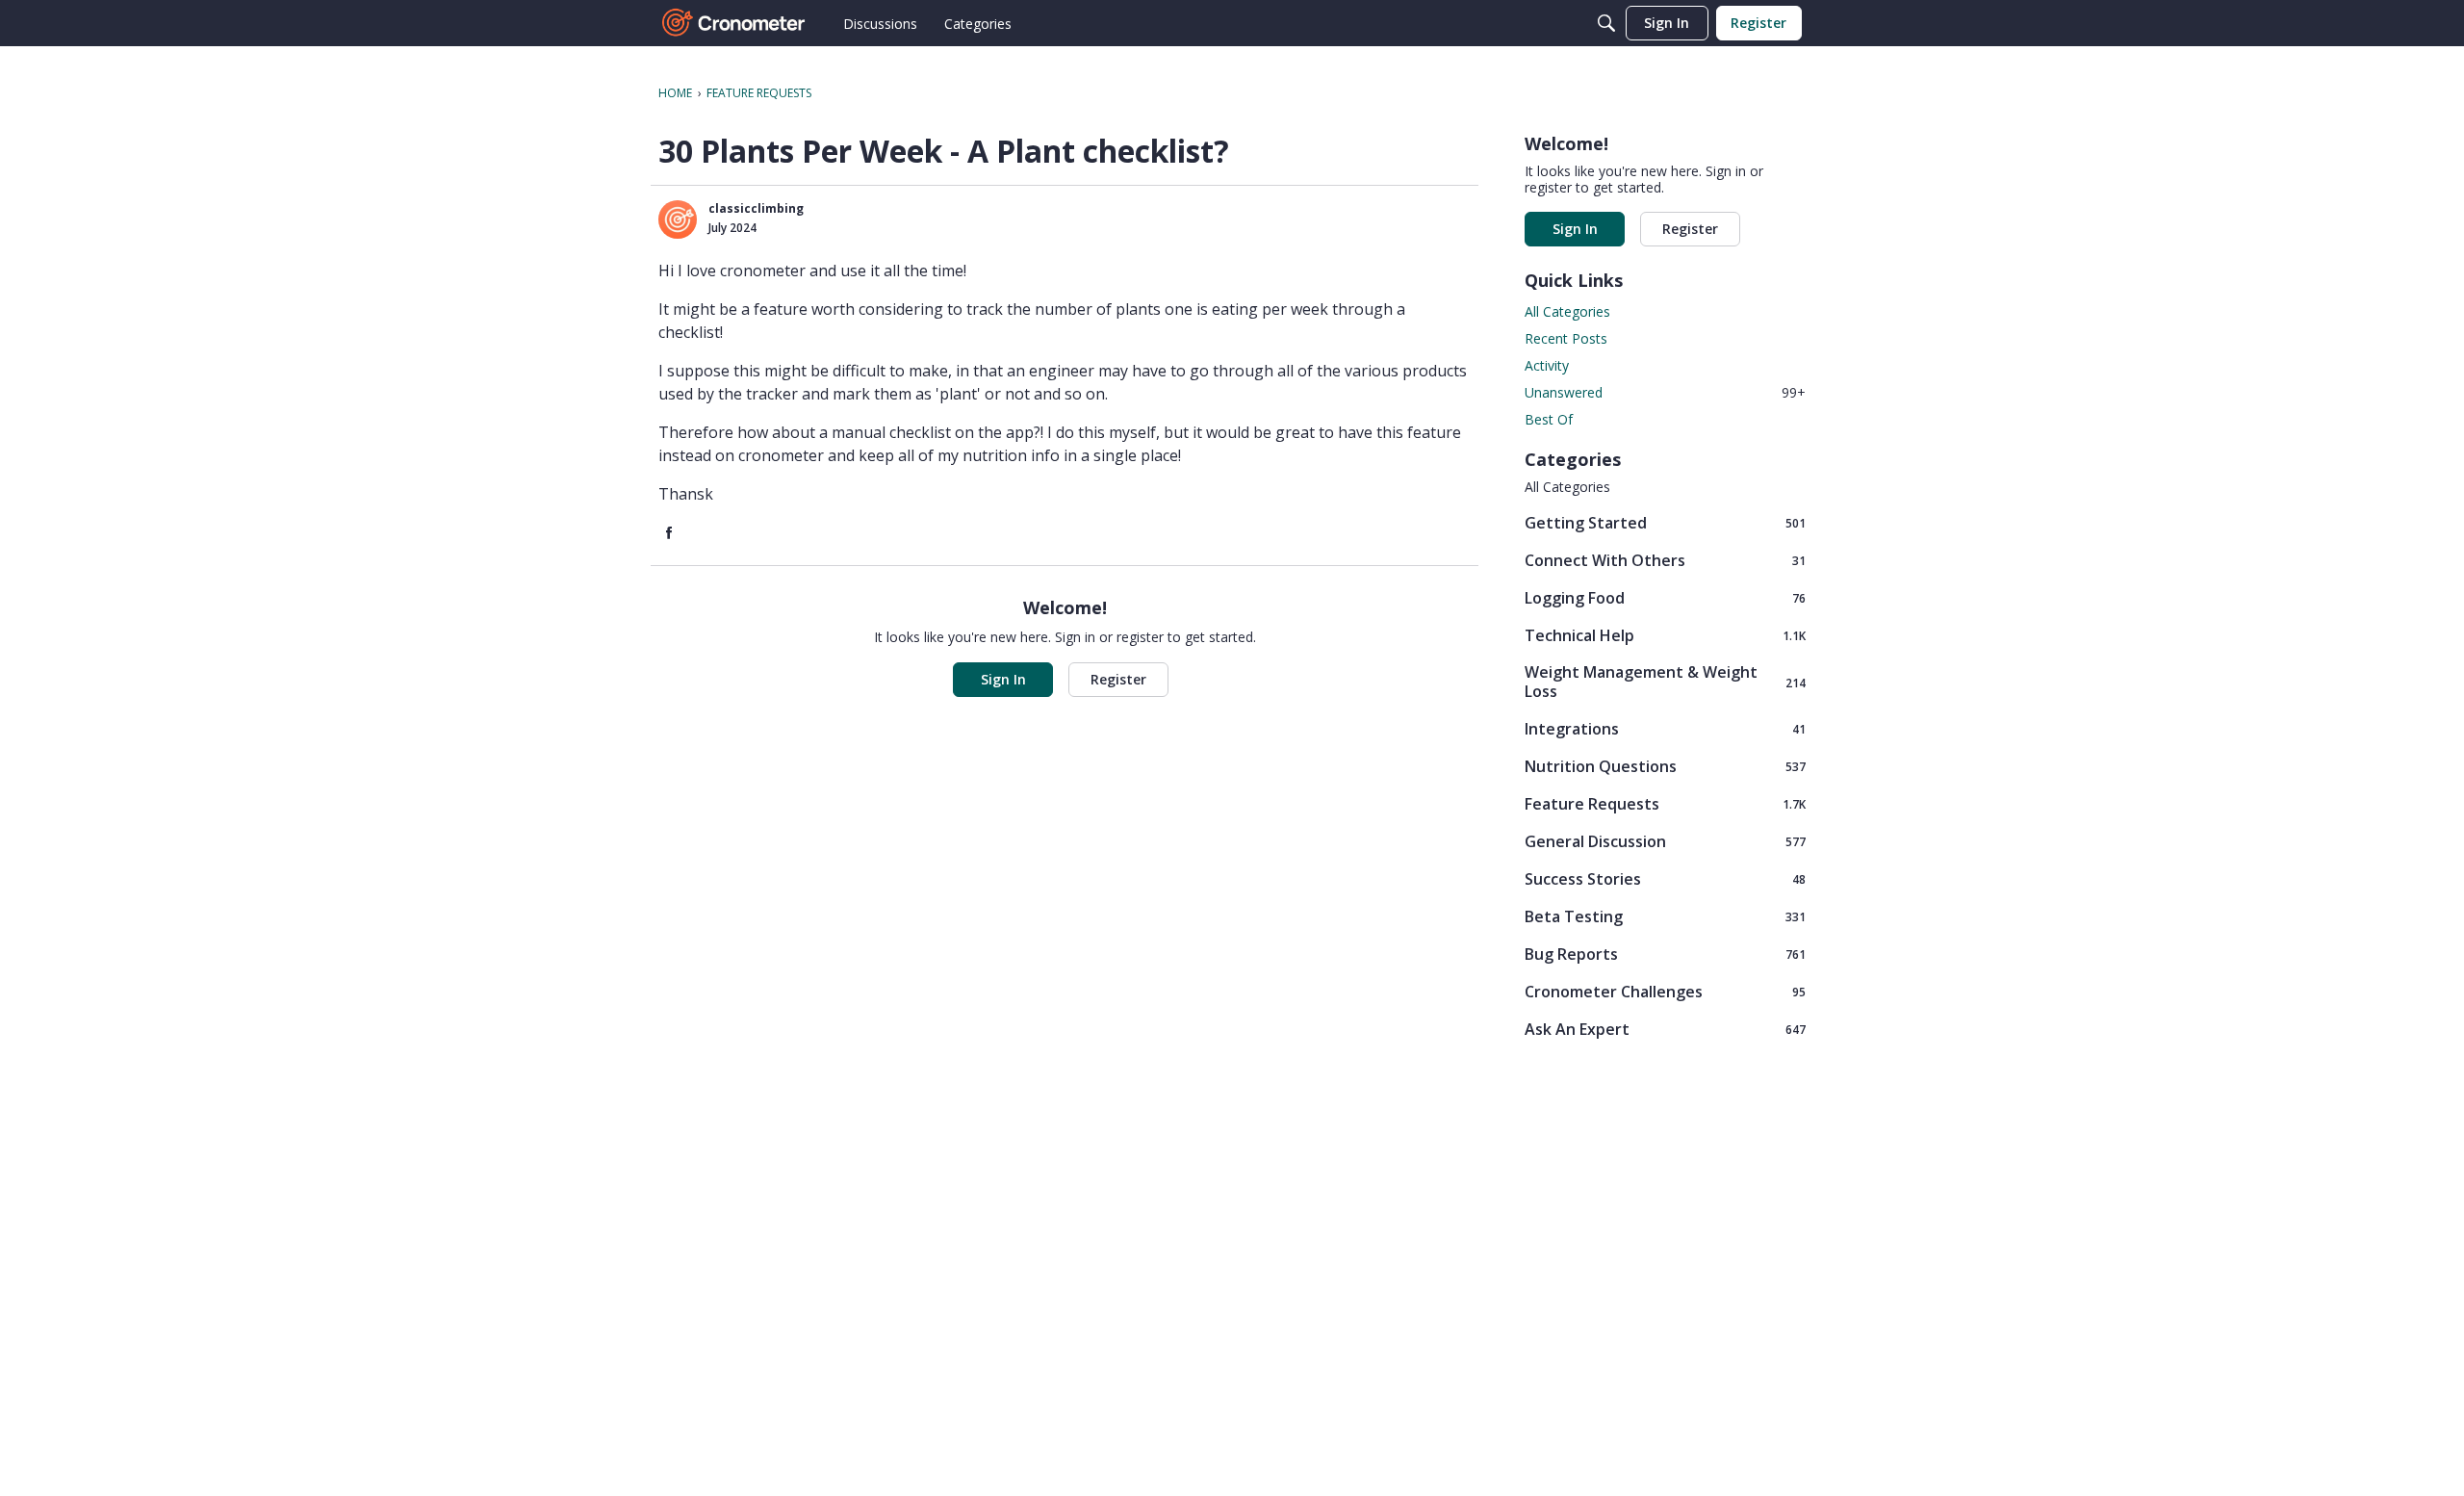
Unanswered (1665, 392)
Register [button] (1118, 679)
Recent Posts (1566, 338)
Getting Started (1665, 522)
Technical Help (1665, 635)
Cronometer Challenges (1665, 991)
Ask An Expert (1665, 1029)
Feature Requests (1665, 803)
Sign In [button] (1003, 679)
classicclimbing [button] (756, 208)
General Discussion (1665, 841)
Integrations (1665, 728)
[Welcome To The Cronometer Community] (734, 23)
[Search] (1606, 23)
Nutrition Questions (1665, 766)
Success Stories (1665, 878)
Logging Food (1665, 597)
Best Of (1549, 419)
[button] (678, 219)
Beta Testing (1665, 916)
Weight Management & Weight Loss (1665, 682)
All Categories (1567, 311)
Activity (1547, 365)
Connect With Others (1665, 560)
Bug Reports (1665, 954)
